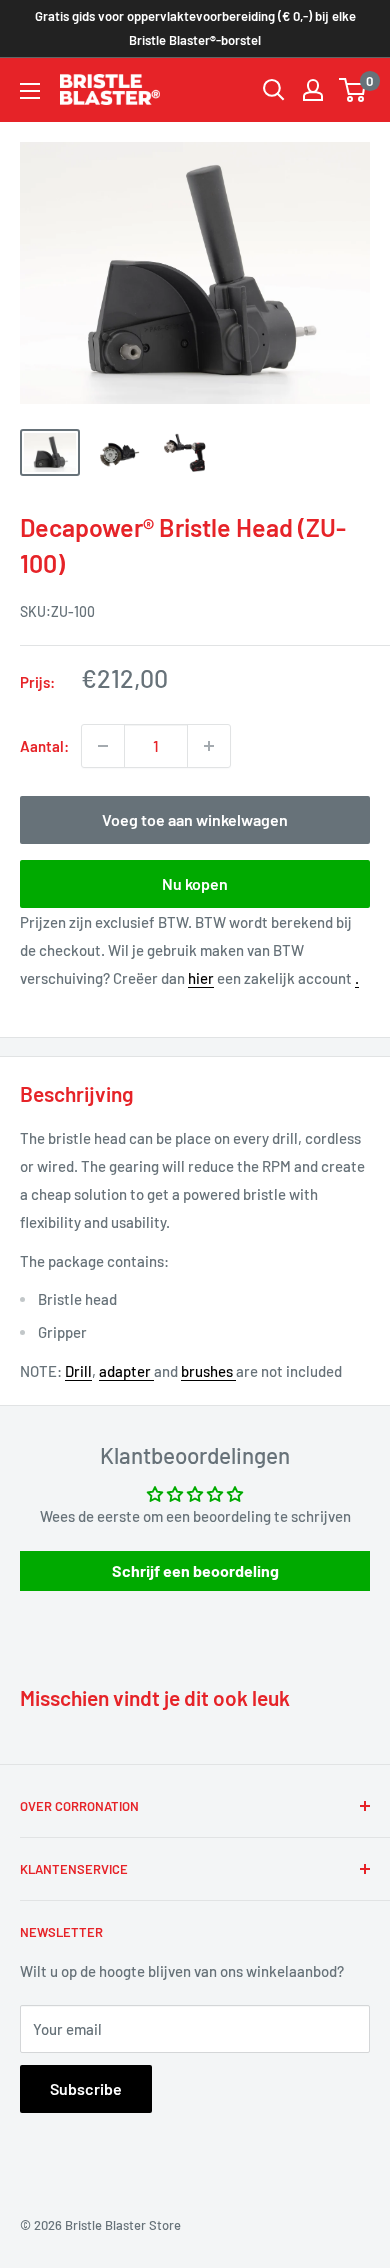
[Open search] (274, 90)
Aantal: (44, 746)
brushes (208, 1371)
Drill (78, 1371)
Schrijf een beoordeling (195, 1570)
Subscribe (86, 2088)
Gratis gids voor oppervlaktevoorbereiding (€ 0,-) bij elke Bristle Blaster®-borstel (195, 28)
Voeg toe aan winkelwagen (195, 819)
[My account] (313, 90)
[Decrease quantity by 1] (103, 746)
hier (201, 978)
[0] (353, 90)
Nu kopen (195, 883)
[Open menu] (30, 91)
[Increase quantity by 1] (209, 746)
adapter (126, 1371)
